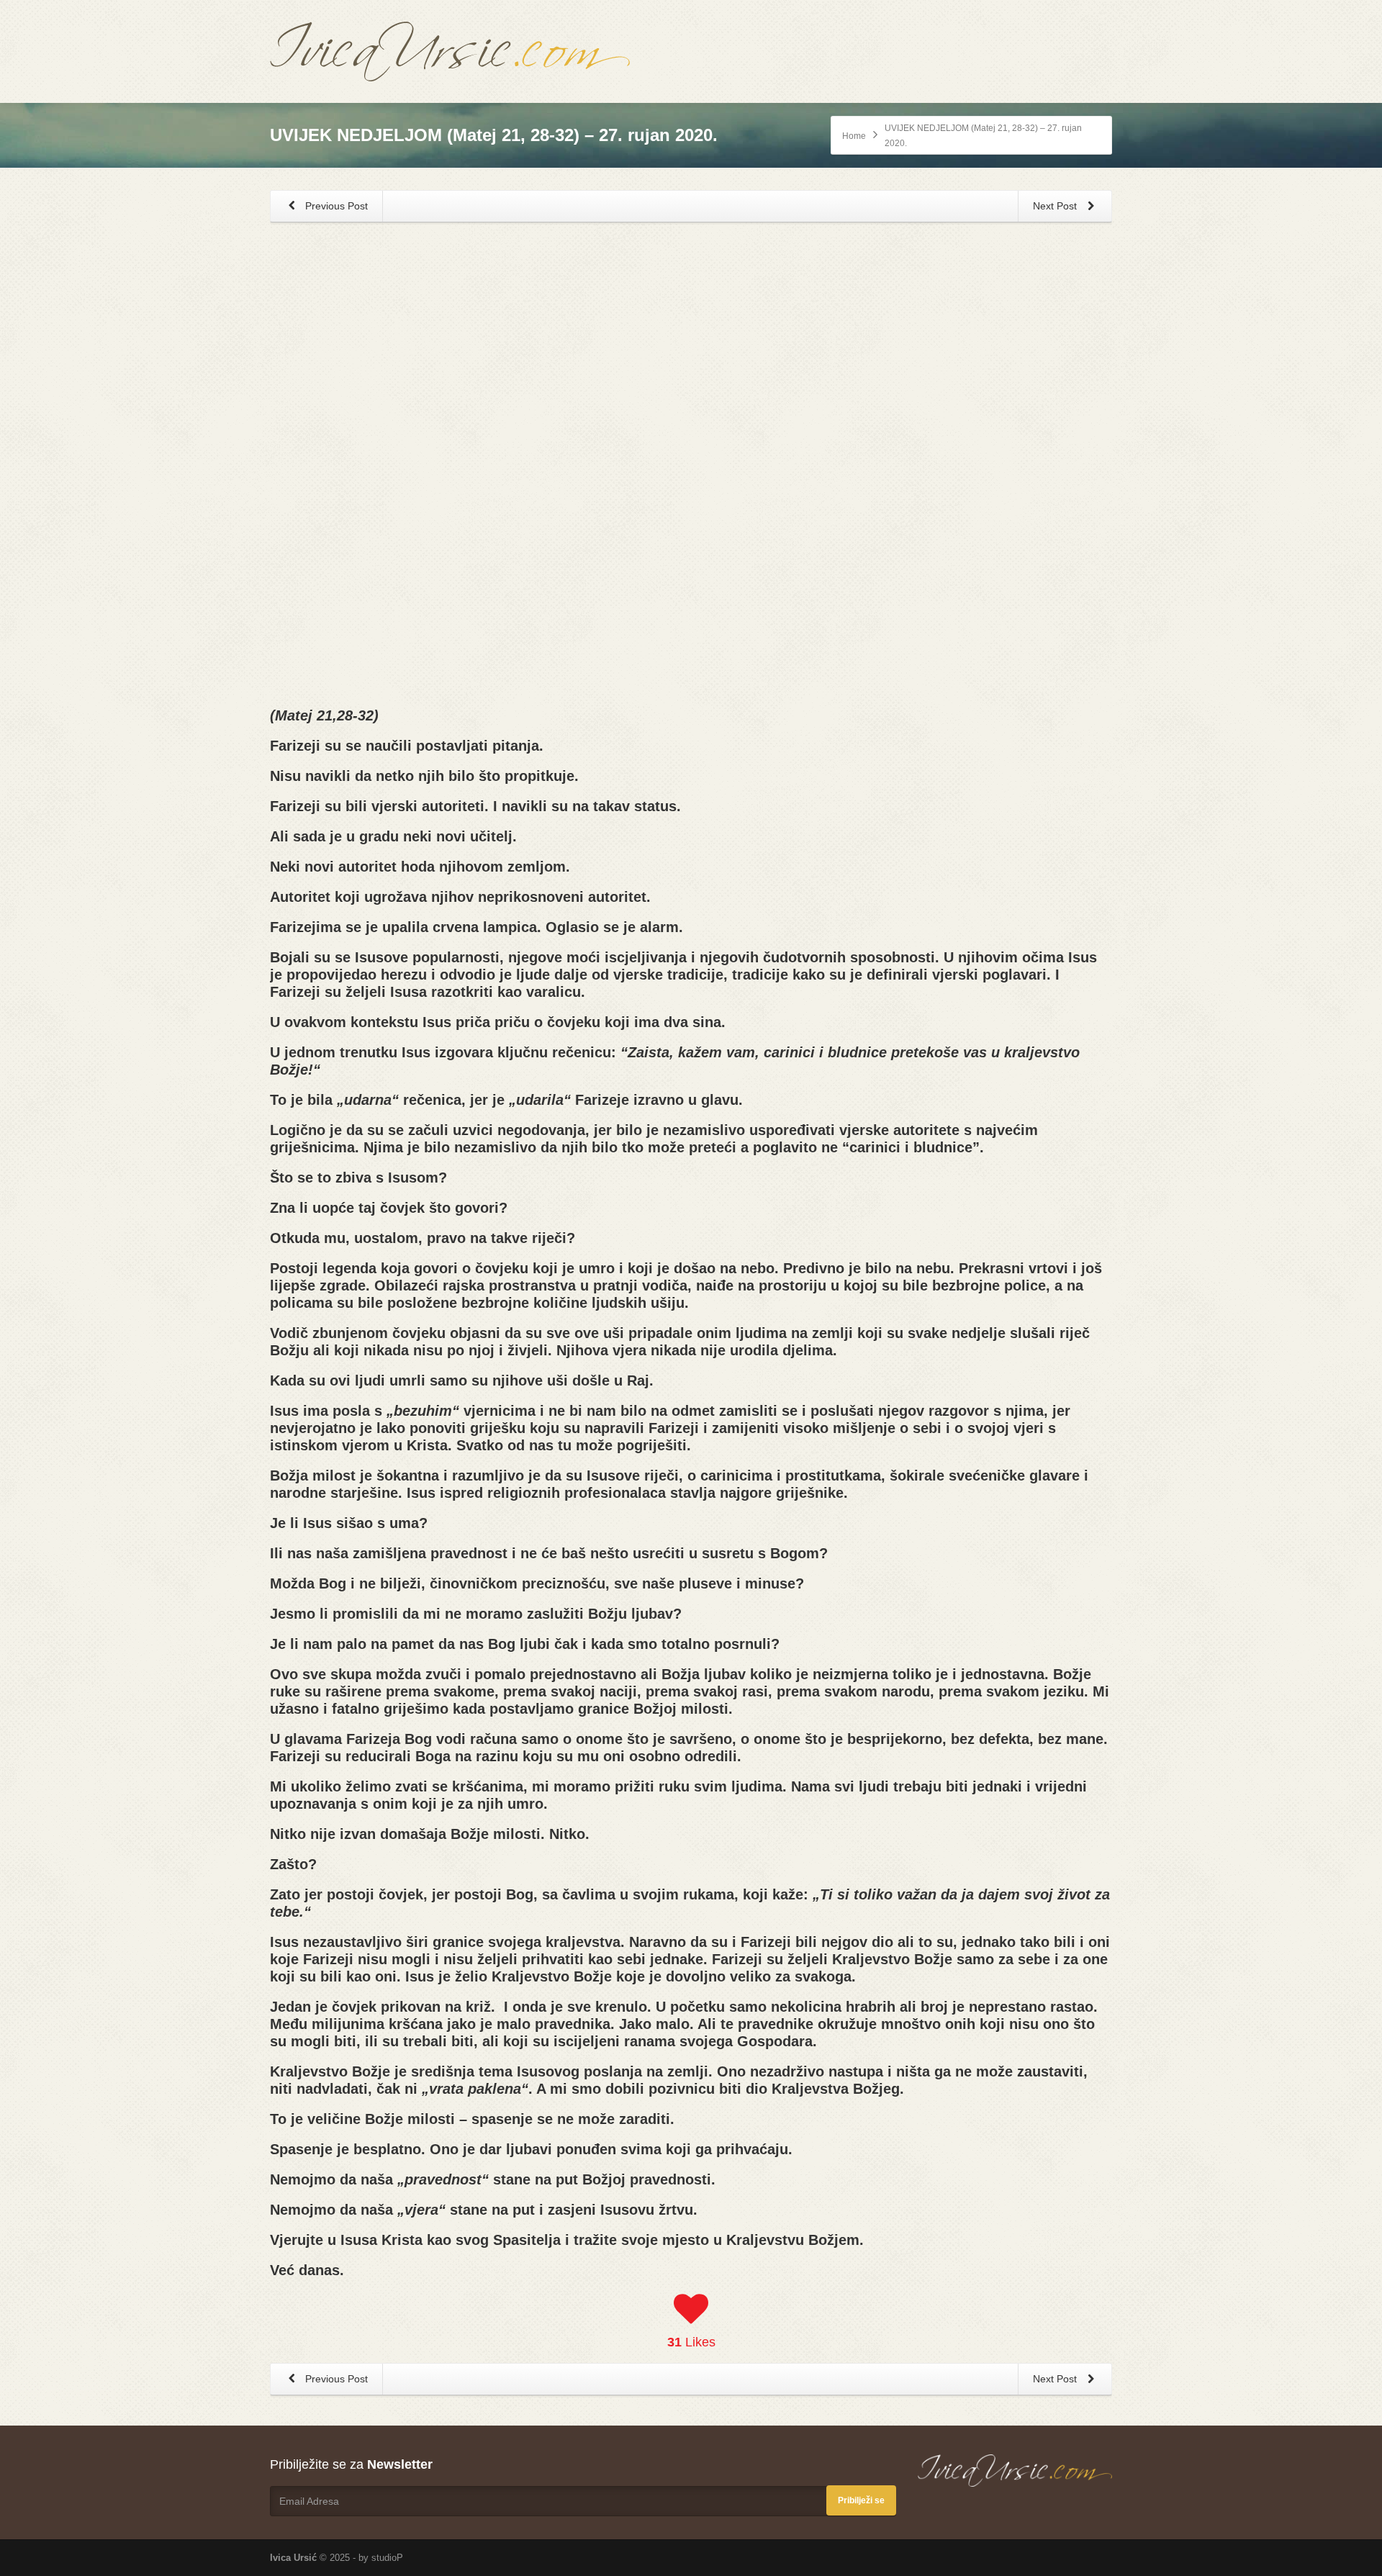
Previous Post (335, 206)
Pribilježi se (861, 2500)
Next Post (1056, 206)
